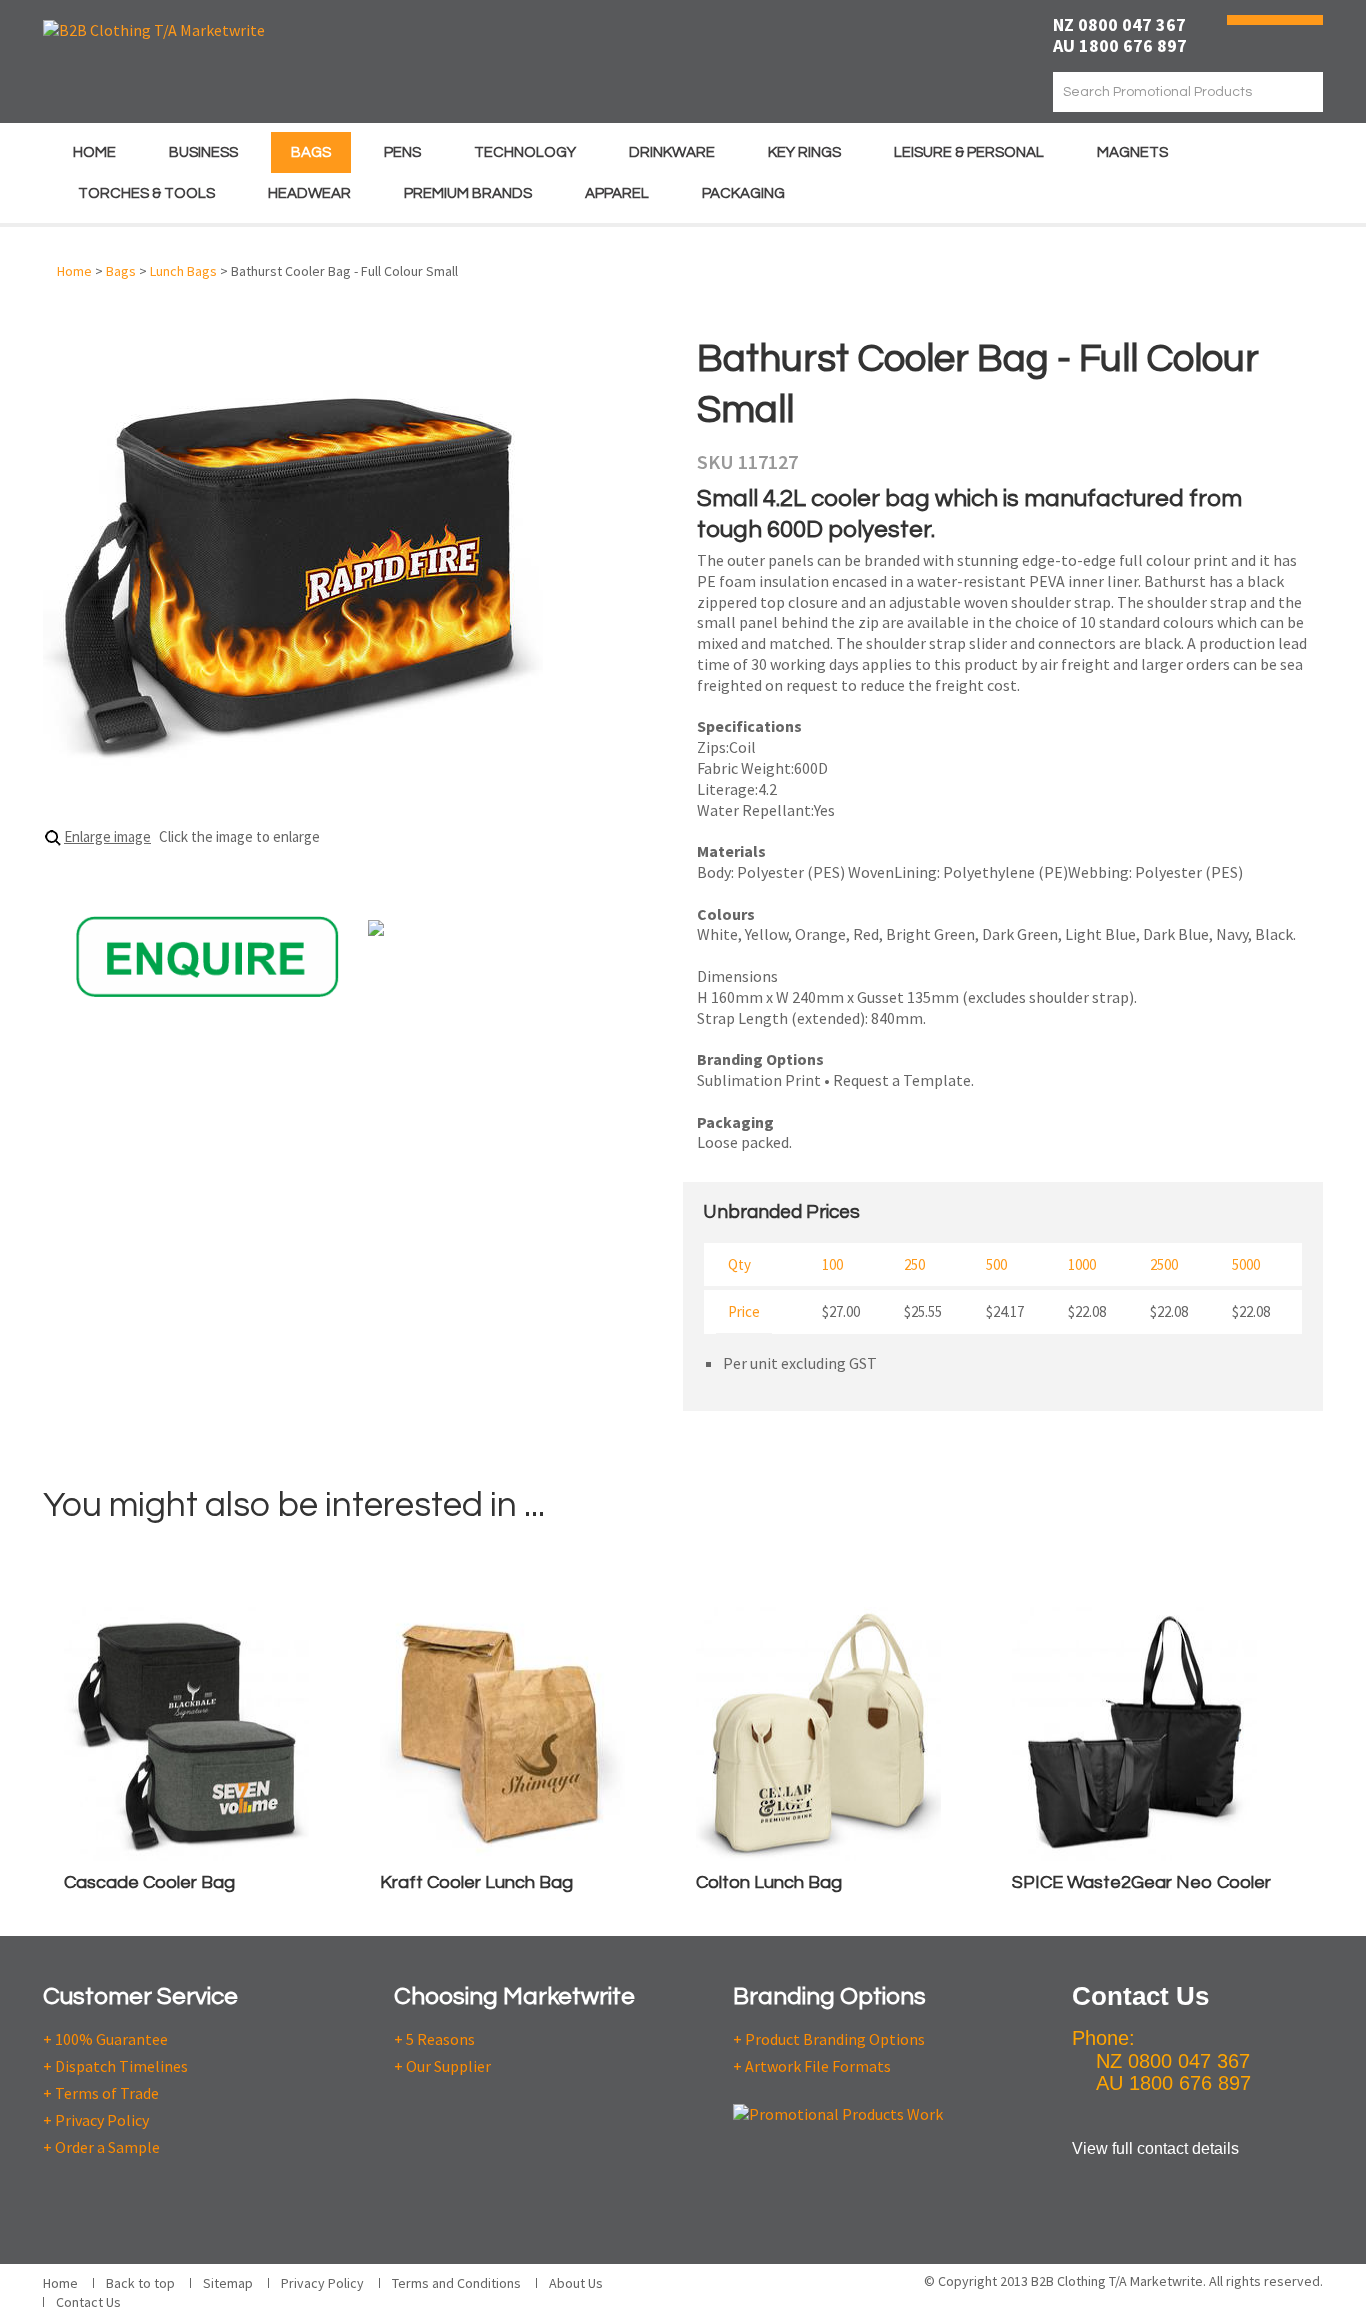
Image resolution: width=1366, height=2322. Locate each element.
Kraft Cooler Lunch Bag (476, 1882)
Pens (402, 152)
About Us (576, 2283)
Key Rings (804, 152)
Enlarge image (107, 836)
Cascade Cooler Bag (149, 1882)
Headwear (309, 193)
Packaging (743, 193)
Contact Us (88, 2302)
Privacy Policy (322, 2283)
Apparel (617, 193)
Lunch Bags (183, 271)
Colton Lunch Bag (769, 1882)
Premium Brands (468, 193)
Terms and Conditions (456, 2283)
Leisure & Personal (969, 152)
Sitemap (228, 2283)
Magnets (1132, 152)
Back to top (140, 2283)
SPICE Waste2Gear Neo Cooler (1141, 1882)
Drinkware (672, 152)
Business (203, 152)
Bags (311, 152)
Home (94, 152)
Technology (525, 152)
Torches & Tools (146, 193)
